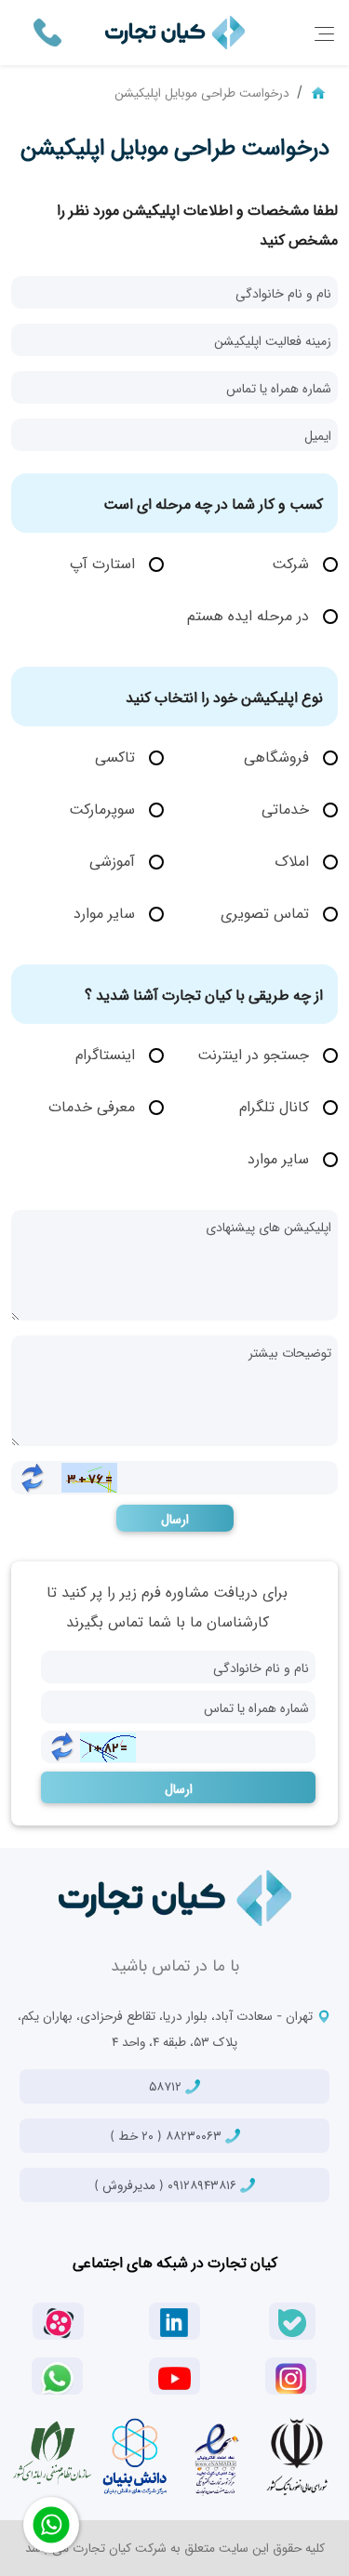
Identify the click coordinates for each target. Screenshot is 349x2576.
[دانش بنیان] (134, 2456)
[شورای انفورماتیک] (297, 2456)
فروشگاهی (279, 756)
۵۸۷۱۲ (167, 2086)
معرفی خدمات (94, 1106)
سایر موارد (107, 912)
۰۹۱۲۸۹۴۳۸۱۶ (167, 2184)
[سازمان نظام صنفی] (52, 2453)
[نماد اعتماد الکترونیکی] (216, 2456)
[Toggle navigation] (324, 33)
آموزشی (114, 860)
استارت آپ (105, 563)
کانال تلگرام (276, 1106)
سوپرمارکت (104, 808)
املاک (294, 860)
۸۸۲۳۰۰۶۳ (168, 2135)
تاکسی (117, 756)
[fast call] (47, 31)
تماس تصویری (267, 912)
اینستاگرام (107, 1054)
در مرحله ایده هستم (250, 615)
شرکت (293, 563)
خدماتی (288, 808)
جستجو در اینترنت (255, 1054)
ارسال (175, 1518)
